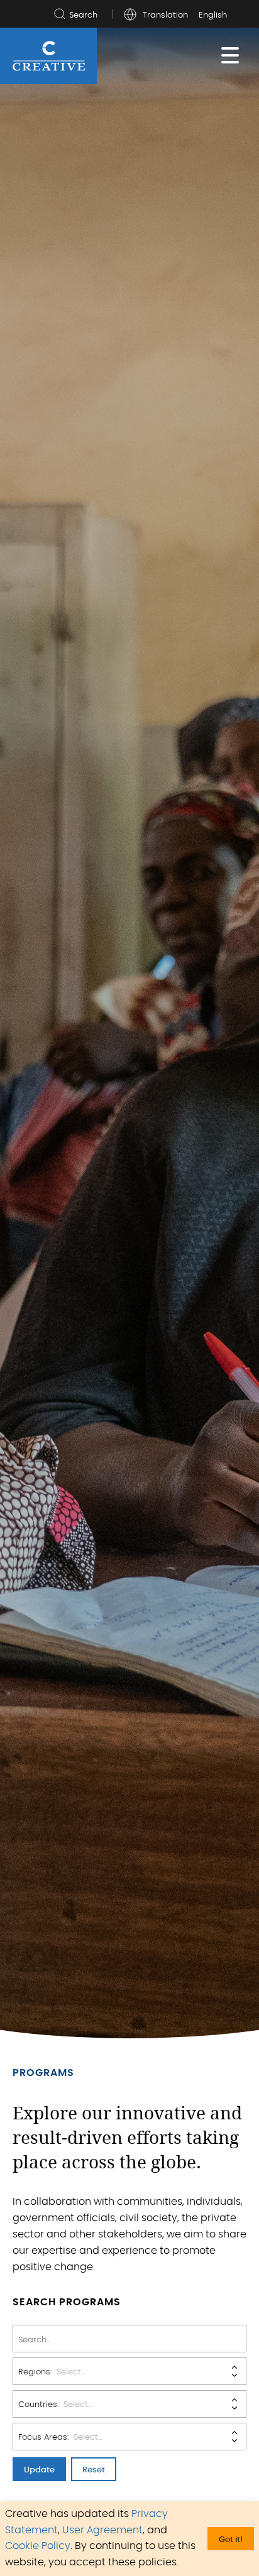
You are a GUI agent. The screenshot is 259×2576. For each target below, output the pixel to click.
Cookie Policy (38, 2546)
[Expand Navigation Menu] (230, 56)
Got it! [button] (231, 2540)
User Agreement (102, 2530)
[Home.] (49, 56)
